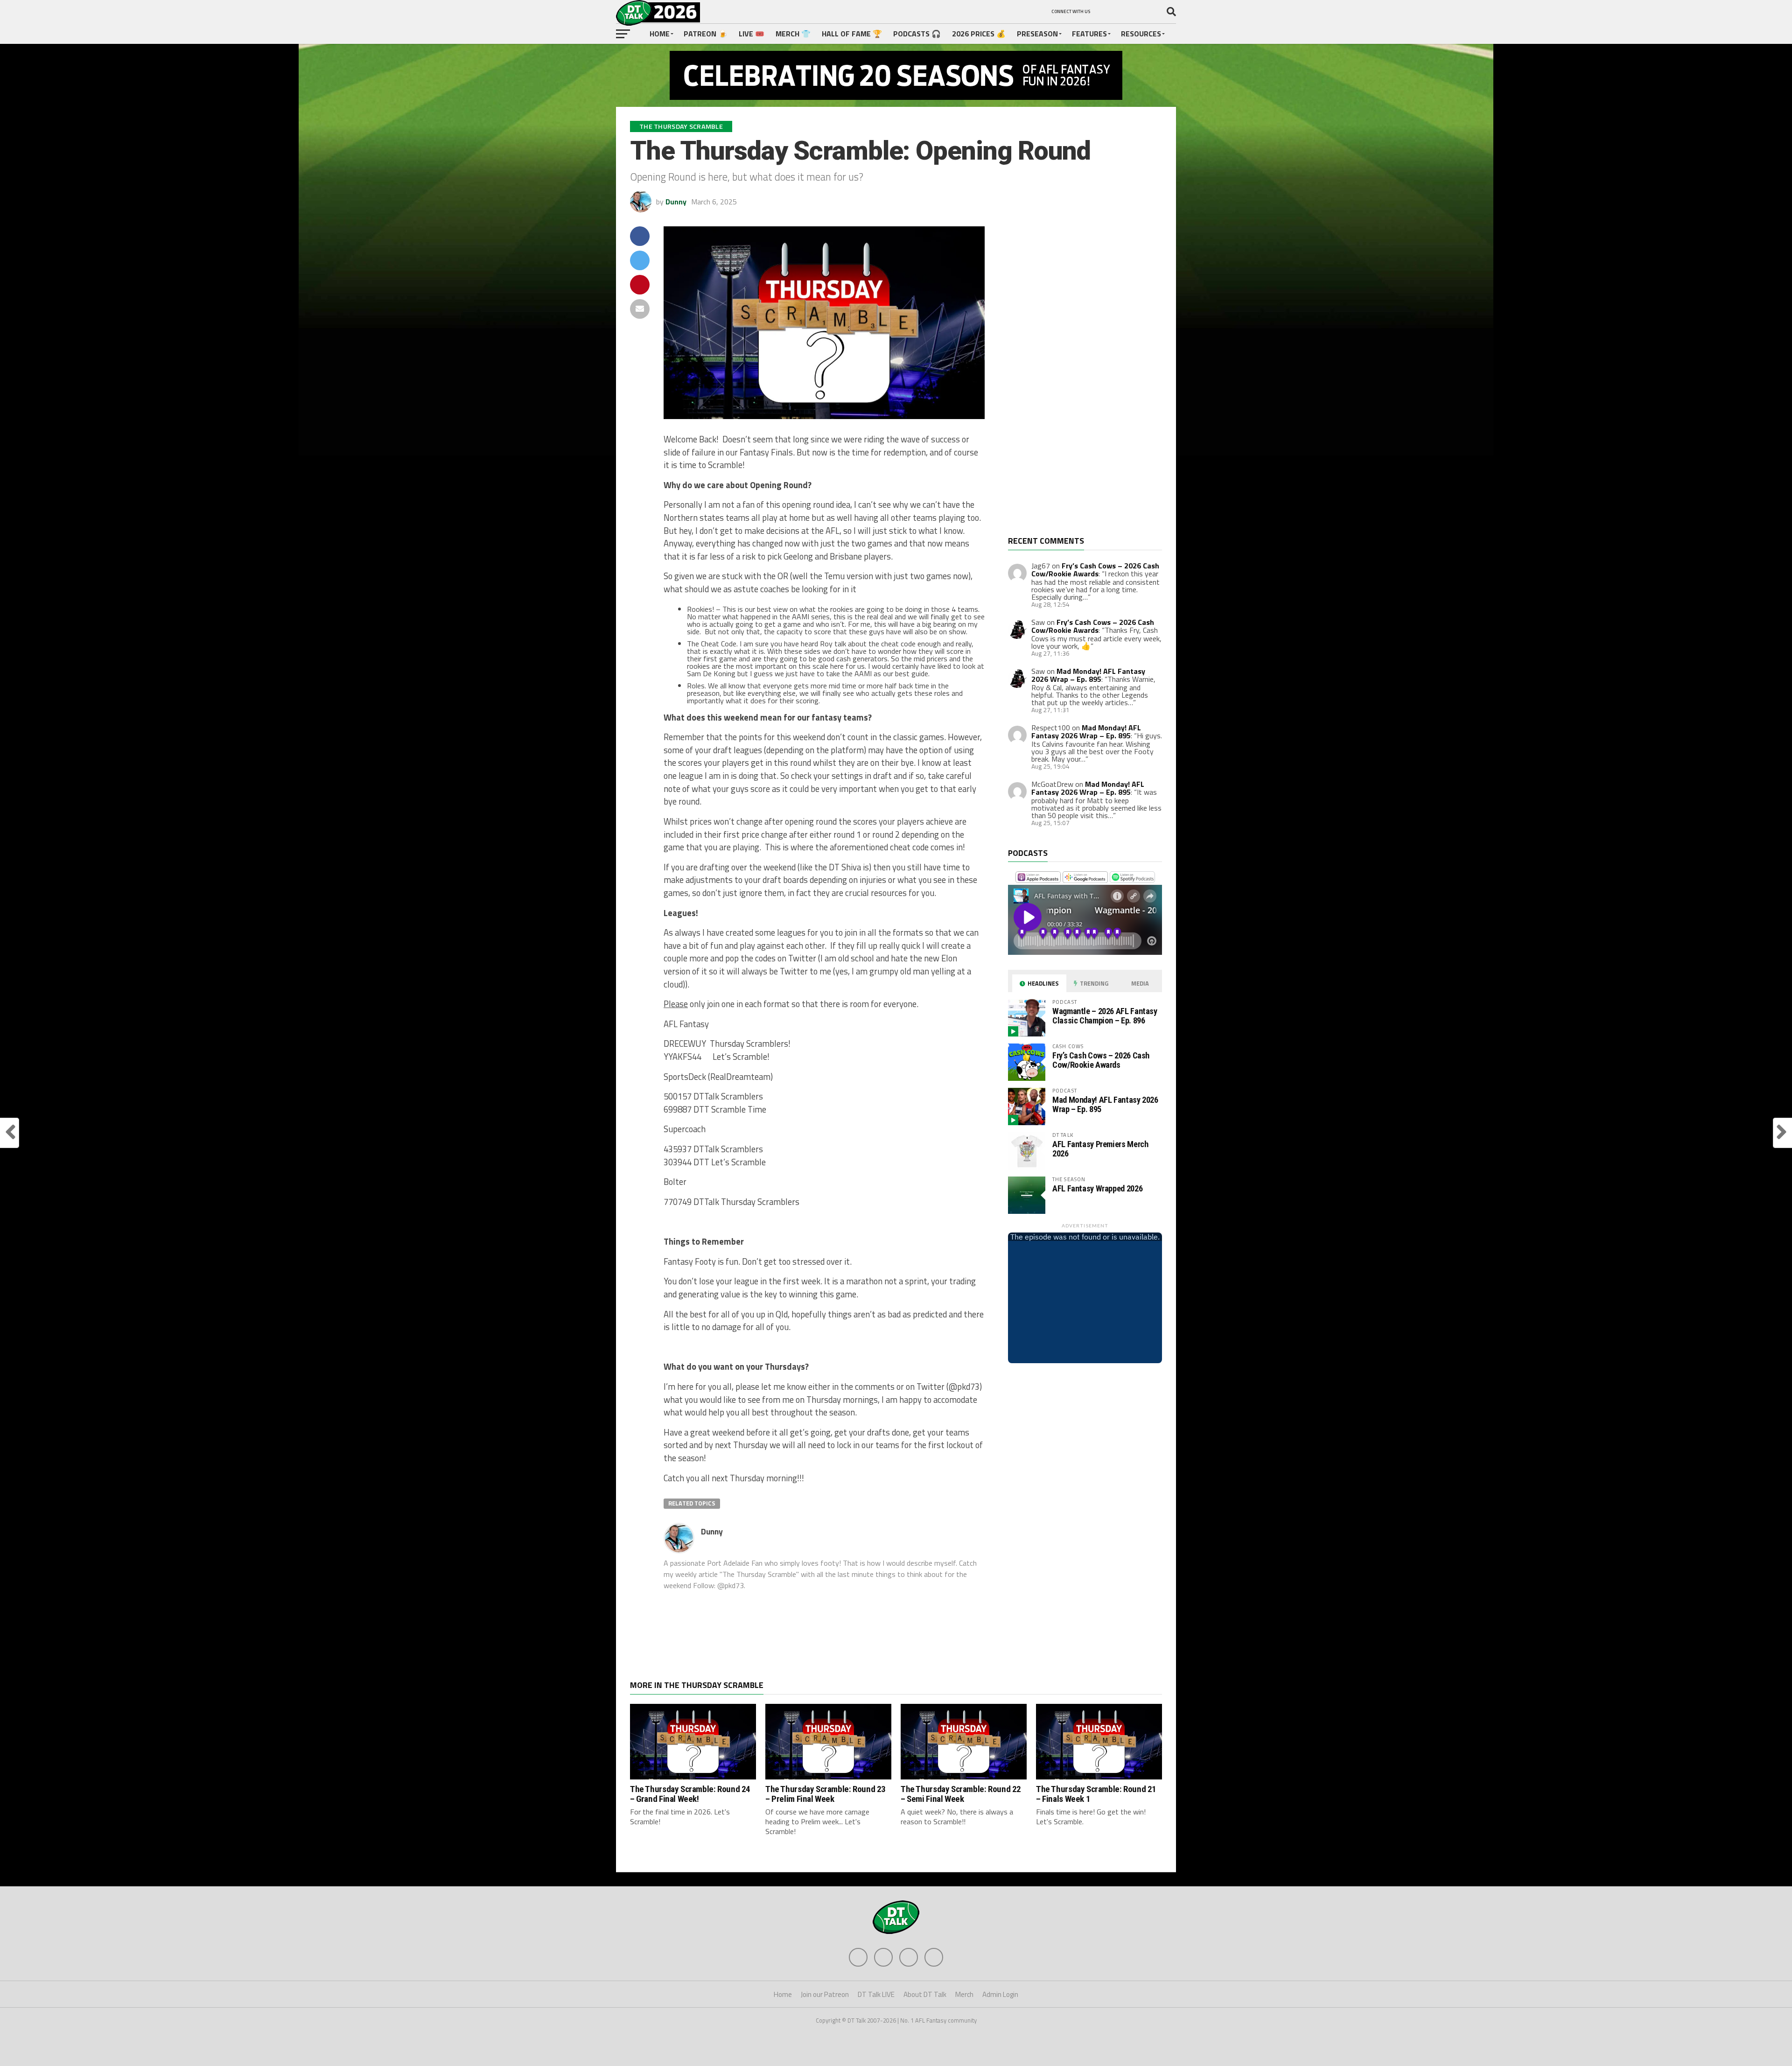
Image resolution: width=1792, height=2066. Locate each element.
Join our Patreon (825, 1994)
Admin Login (1000, 1994)
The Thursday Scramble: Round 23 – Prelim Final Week (826, 1794)
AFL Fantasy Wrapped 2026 (1097, 1188)
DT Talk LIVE (876, 1994)
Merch (964, 1994)
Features (1089, 34)
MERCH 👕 (793, 34)
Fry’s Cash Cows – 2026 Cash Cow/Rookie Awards (1095, 570)
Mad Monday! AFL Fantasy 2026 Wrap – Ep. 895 (1088, 675)
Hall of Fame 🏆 (852, 34)
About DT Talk (925, 1994)
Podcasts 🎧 (917, 34)
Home (660, 34)
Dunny (676, 202)
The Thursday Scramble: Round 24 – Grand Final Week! (690, 1794)
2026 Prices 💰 (979, 34)
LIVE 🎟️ (752, 34)
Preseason (1037, 34)
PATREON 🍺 (706, 34)
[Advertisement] (1078, 381)
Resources (1141, 34)
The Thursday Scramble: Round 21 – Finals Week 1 (1096, 1794)
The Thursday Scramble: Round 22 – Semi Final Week (961, 1794)
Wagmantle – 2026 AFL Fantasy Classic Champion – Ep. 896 (1105, 1016)
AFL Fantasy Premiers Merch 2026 (1100, 1149)
